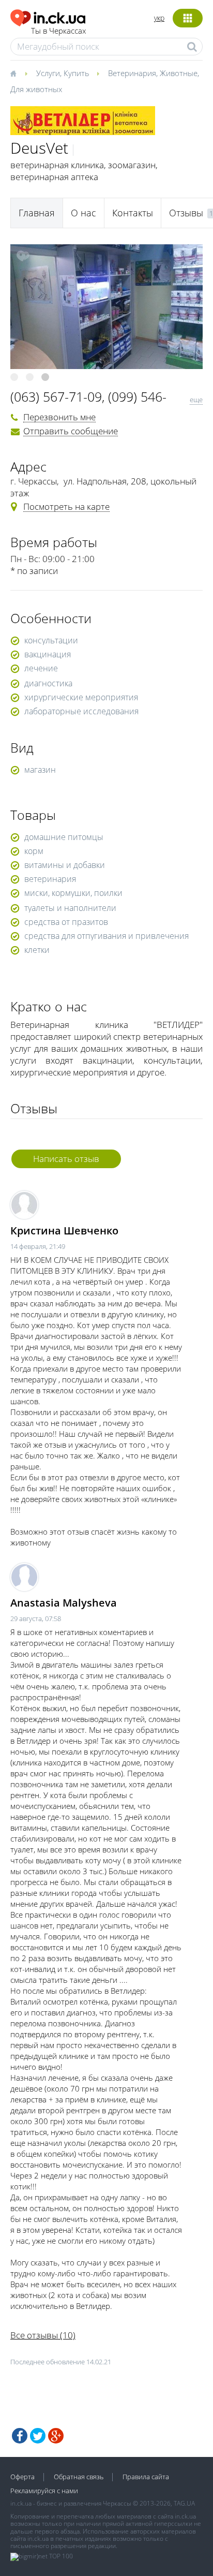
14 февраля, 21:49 (38, 1246)
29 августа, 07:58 (36, 1618)
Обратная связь (79, 2477)
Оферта (22, 2477)
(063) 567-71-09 (56, 396)
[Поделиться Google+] (56, 2436)
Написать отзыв (66, 1159)
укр (159, 18)
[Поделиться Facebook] (20, 2436)
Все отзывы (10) (43, 2335)
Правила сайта (146, 2477)
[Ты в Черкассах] (48, 16)
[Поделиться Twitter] (38, 2436)
